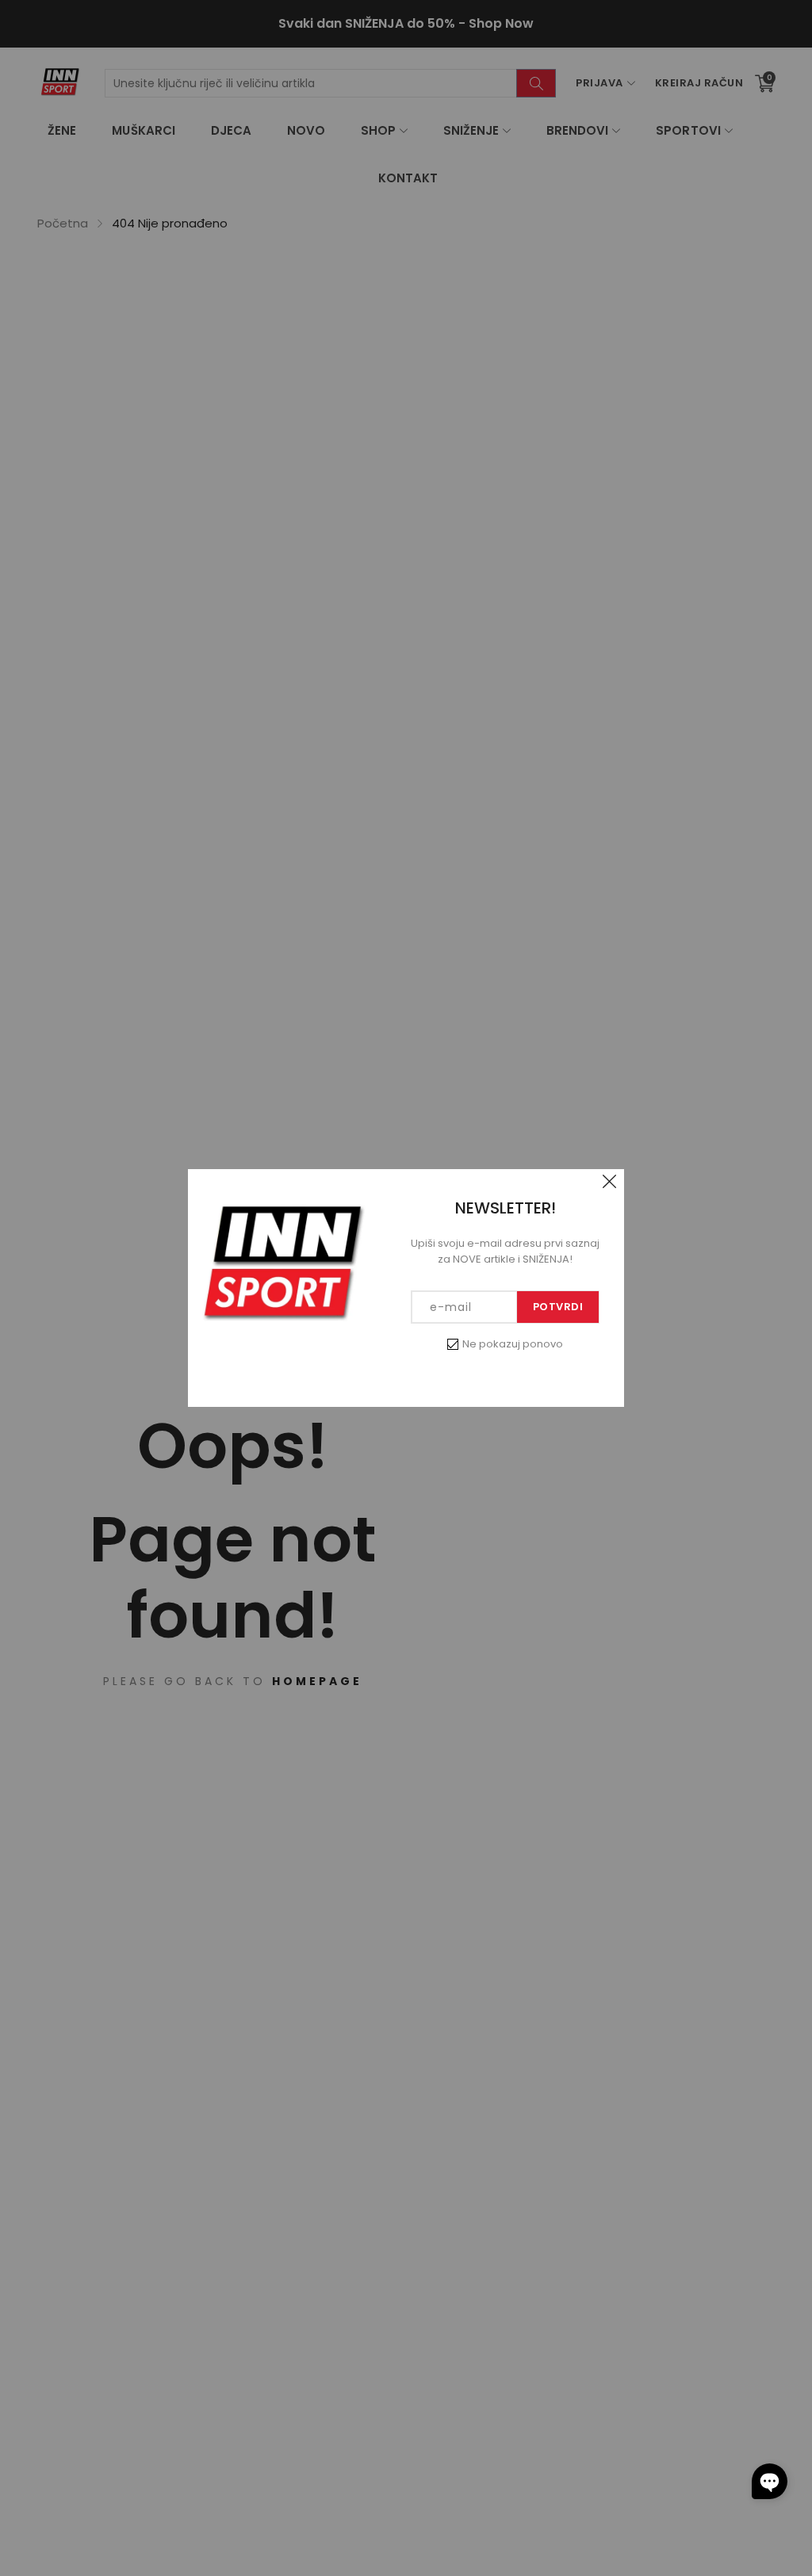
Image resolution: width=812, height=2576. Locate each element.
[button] (770, 2481)
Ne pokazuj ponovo (513, 1344)
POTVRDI (558, 1307)
